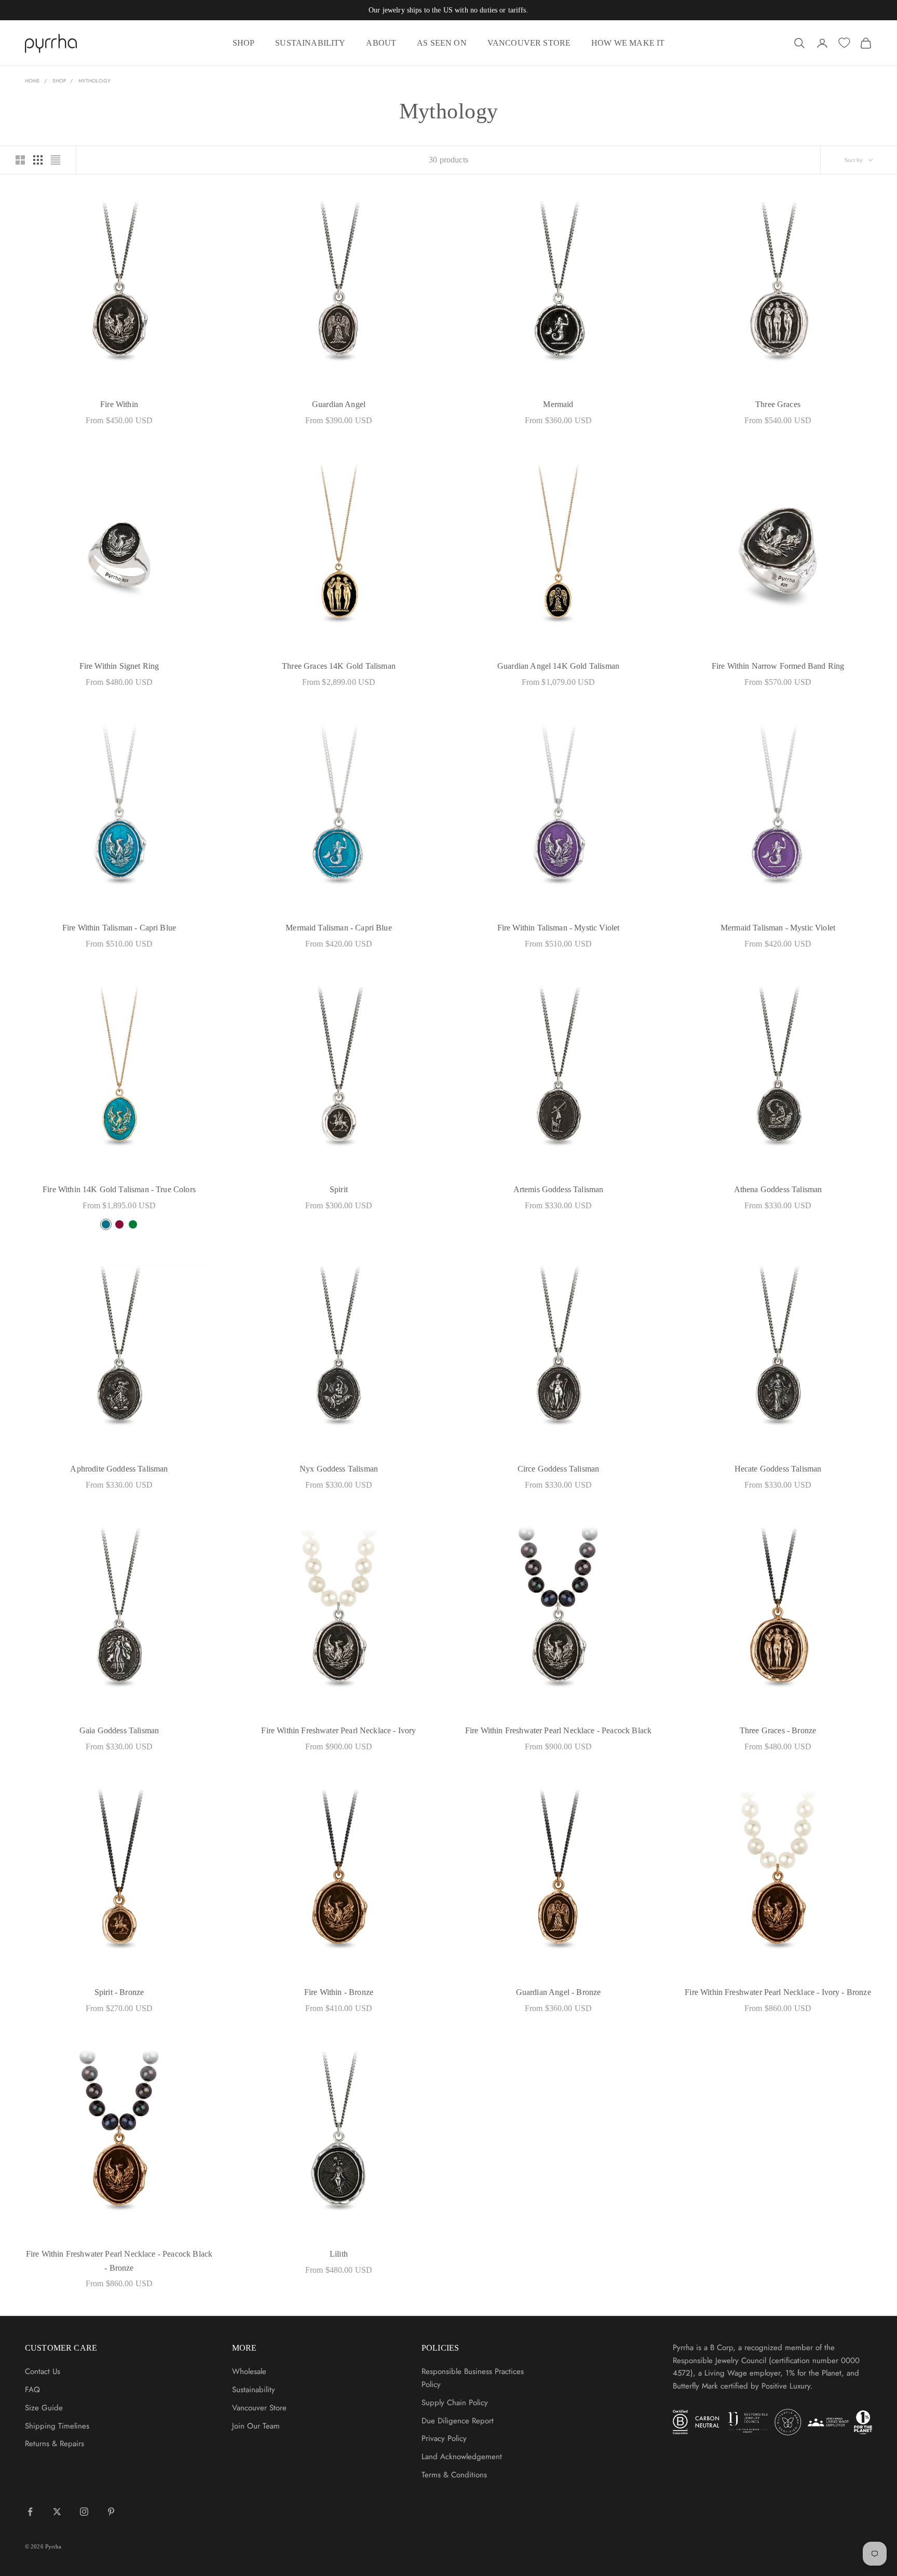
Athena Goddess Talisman (778, 1189)
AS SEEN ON (442, 43)
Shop (59, 81)
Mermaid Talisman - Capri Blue (339, 928)
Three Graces (778, 404)
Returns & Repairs (55, 2444)
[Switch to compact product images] (56, 160)
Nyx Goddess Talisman (339, 1469)
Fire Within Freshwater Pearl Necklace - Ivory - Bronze (778, 1992)
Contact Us (43, 2371)
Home (32, 81)
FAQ (32, 2390)
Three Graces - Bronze (778, 1730)
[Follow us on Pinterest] (111, 2512)
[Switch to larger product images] (20, 160)
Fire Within (119, 404)
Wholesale (249, 2371)
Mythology (94, 81)
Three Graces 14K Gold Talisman (339, 666)
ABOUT (381, 43)
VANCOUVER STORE (529, 43)
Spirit (339, 1189)
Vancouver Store (259, 2408)
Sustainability (254, 2390)
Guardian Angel (339, 404)
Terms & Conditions (454, 2475)
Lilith (339, 2254)
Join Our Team (256, 2426)
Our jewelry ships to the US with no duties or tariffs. (448, 10)
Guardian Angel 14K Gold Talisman (558, 666)
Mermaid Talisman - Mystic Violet (778, 928)
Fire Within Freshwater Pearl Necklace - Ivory (338, 1730)
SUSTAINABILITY (310, 43)
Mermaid (558, 404)
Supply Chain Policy (455, 2403)
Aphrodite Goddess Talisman (119, 1469)
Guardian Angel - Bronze (559, 1992)
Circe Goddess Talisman (558, 1469)
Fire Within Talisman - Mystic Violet (559, 928)
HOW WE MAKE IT (628, 43)
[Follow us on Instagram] (84, 2512)
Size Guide (44, 2408)
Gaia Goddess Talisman (119, 1730)
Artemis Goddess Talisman (559, 1189)
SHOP (244, 43)
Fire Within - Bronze (339, 1992)
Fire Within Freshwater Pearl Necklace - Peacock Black (558, 1730)
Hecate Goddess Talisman (778, 1469)
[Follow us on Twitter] (57, 2512)
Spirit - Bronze (119, 1992)
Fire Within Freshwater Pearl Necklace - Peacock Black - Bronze (119, 2261)
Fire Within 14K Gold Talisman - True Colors (119, 1189)
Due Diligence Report (458, 2421)
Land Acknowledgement (462, 2457)
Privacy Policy (444, 2438)
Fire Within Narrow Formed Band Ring (778, 666)
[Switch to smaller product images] (38, 160)
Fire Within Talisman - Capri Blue (119, 928)
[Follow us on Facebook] (30, 2512)
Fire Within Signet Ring (119, 666)
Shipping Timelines (57, 2426)
